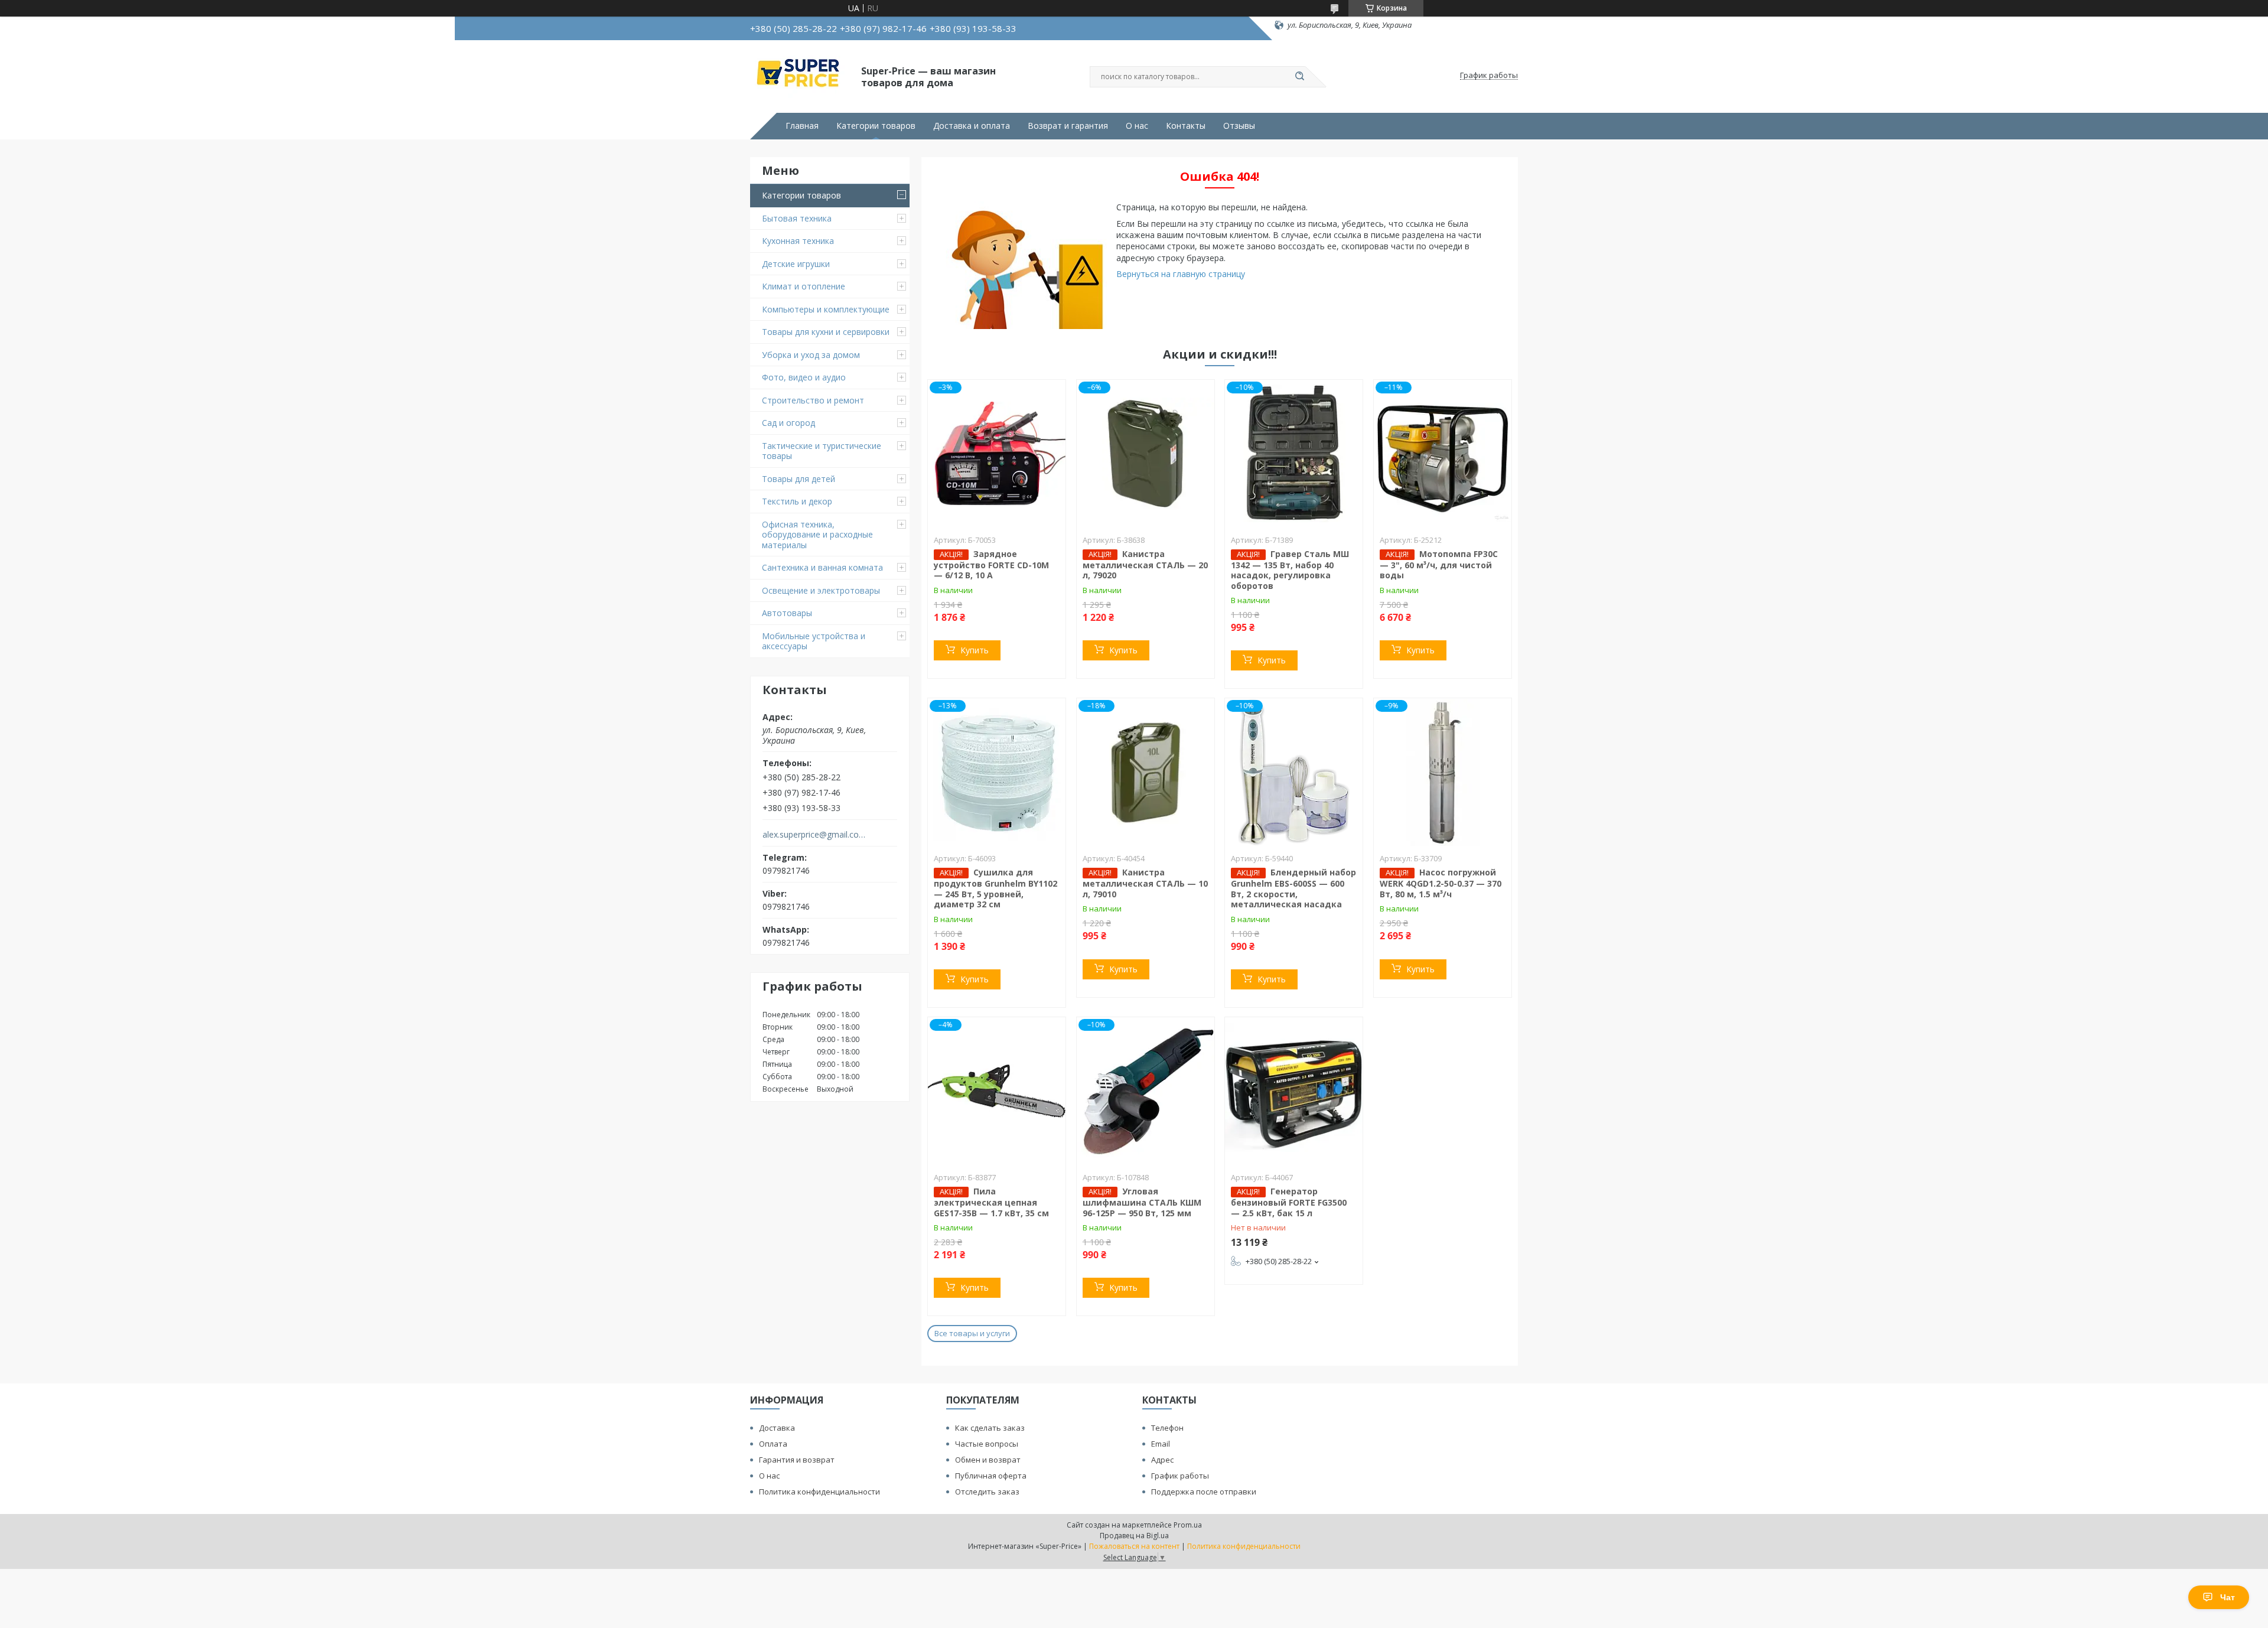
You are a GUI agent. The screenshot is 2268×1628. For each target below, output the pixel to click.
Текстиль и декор (797, 501)
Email (1161, 1444)
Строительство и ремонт (813, 400)
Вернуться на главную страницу (1181, 274)
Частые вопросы (987, 1444)
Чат (2228, 1597)
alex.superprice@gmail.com (814, 835)
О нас (1137, 126)
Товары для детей (799, 479)
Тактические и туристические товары (822, 451)
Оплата (773, 1444)
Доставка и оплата (972, 126)
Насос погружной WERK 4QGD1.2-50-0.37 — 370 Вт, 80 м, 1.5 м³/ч (1441, 883)
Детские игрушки (796, 264)
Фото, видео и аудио (804, 377)
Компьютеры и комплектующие (826, 309)
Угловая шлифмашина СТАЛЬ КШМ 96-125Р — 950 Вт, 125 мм (1142, 1202)
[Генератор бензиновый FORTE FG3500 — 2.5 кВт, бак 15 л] (1294, 1091)
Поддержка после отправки (1204, 1492)
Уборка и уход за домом (811, 355)
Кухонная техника (798, 241)
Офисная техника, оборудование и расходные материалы (817, 535)
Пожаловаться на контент (1134, 1546)
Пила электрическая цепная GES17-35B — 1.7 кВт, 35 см (991, 1202)
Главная (802, 126)
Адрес (1162, 1460)
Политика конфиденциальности (819, 1492)
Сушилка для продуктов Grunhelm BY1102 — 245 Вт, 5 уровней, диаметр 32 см (995, 888)
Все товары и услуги (972, 1333)
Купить (975, 650)
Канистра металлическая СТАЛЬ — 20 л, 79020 (1145, 565)
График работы (1180, 1476)
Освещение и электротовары (821, 590)
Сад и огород (788, 423)
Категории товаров (876, 126)
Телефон (1167, 1428)
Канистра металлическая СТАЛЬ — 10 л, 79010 (1145, 883)
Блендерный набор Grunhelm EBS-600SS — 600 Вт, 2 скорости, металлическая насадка (1293, 888)
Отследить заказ (987, 1492)
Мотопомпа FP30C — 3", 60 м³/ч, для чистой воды (1439, 565)
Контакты (1186, 126)
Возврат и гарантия (1068, 126)
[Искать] (1299, 77)
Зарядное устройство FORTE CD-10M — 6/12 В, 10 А (991, 565)
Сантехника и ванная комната (822, 567)
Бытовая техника (797, 218)
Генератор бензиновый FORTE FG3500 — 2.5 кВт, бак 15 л (1289, 1202)
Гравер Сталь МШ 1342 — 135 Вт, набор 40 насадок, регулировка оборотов (1290, 570)
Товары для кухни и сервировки (826, 332)
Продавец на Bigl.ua (1134, 1536)
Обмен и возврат (988, 1460)
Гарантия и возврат (797, 1460)
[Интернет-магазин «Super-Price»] (800, 76)
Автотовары (787, 613)
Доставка (777, 1428)
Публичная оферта (991, 1476)
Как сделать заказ (990, 1428)
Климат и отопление (804, 286)
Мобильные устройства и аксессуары (814, 641)
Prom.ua (1188, 1525)
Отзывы (1239, 126)
